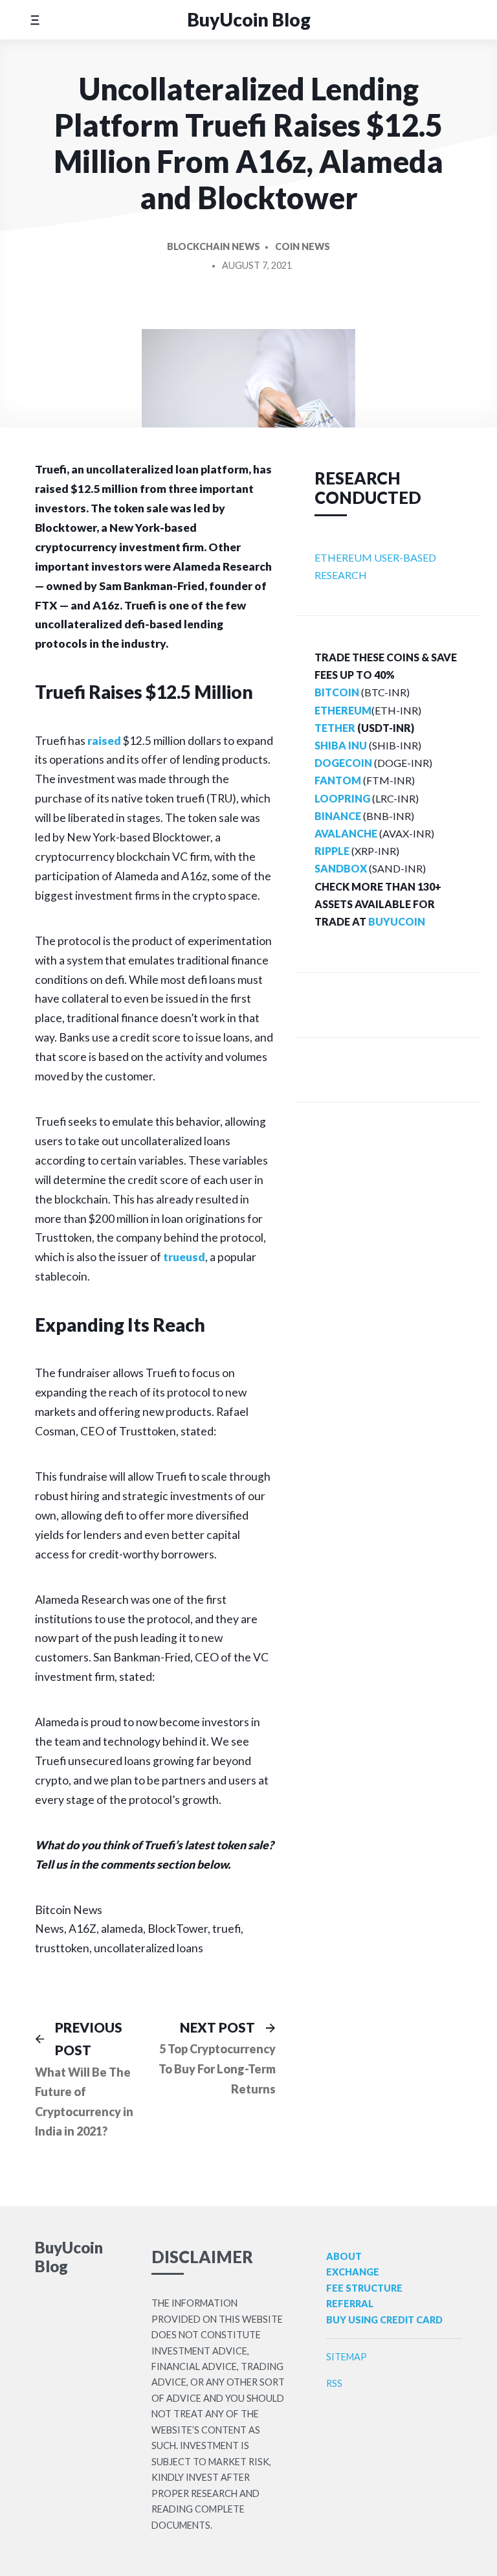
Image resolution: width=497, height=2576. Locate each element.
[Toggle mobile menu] (35, 20)
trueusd (184, 1257)
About (344, 2256)
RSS (334, 2383)
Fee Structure (364, 2288)
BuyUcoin (397, 921)
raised (104, 741)
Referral (350, 2304)
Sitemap (347, 2357)
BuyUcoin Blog (249, 19)
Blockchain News (214, 246)
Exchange (353, 2272)
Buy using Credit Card (384, 2320)
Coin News (303, 246)
